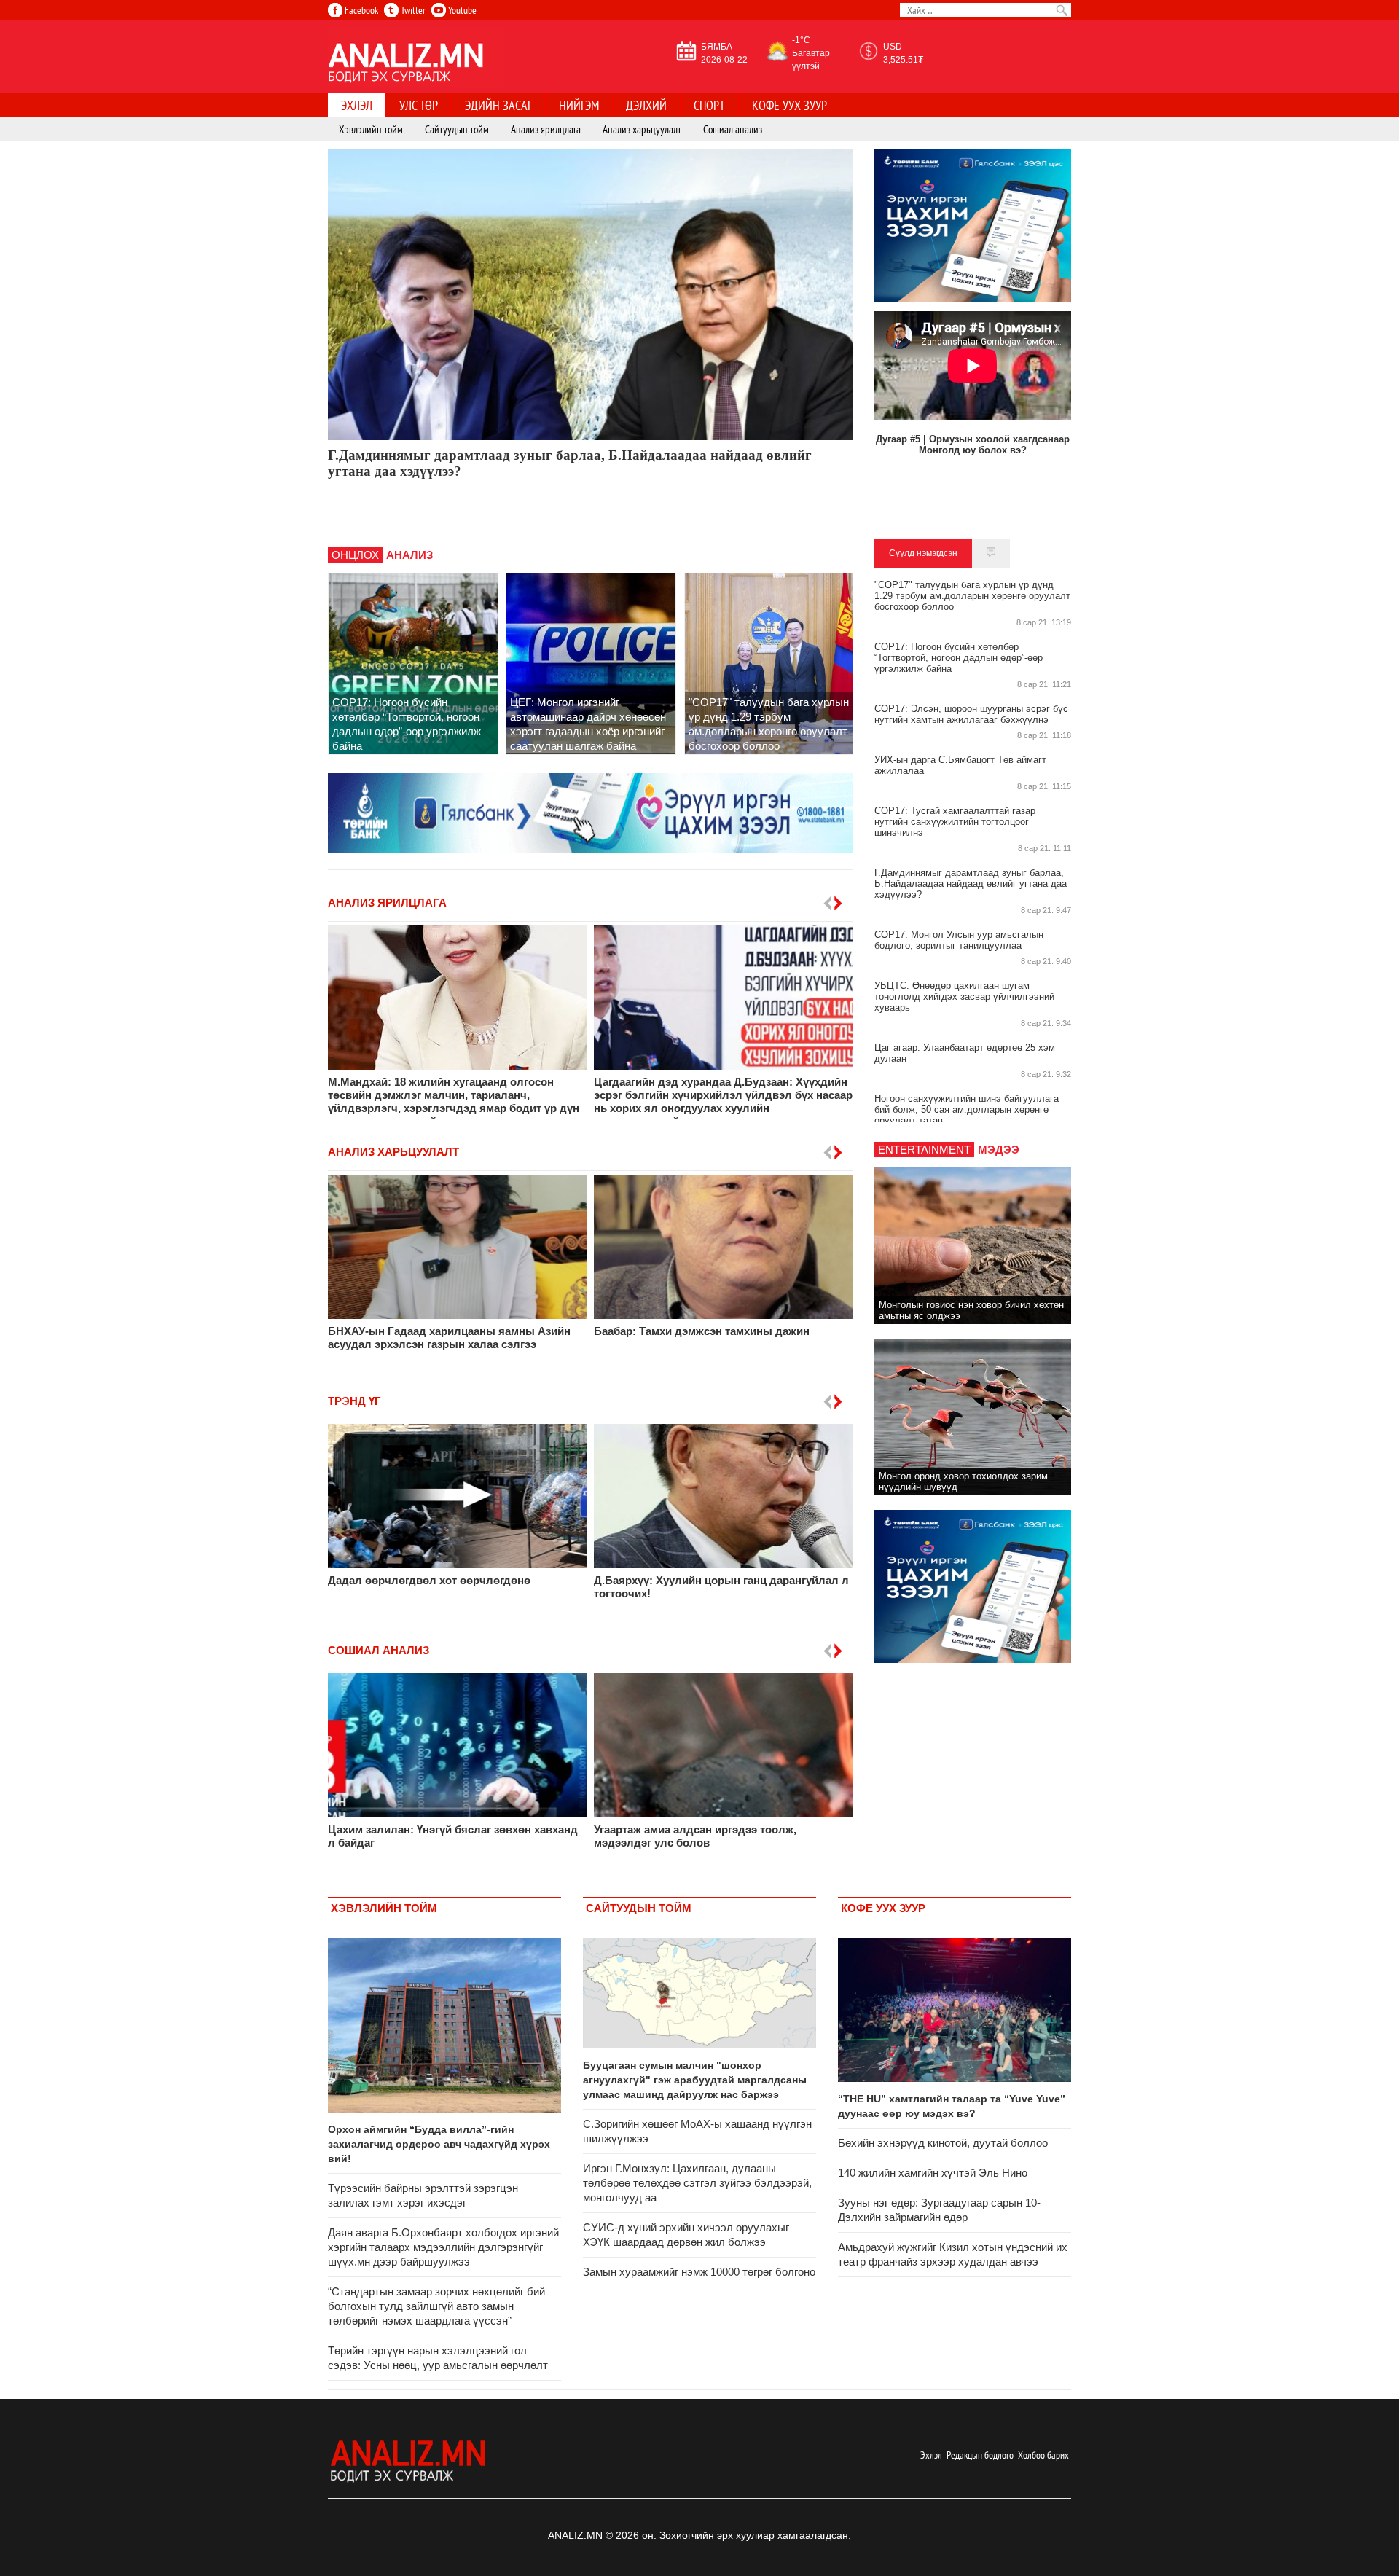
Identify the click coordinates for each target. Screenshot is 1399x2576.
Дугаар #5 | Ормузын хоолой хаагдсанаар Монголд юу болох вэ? (973, 445)
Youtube (461, 10)
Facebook (360, 10)
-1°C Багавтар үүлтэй (811, 53)
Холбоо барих (1043, 2455)
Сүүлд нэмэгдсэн (923, 553)
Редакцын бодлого (980, 2455)
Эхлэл (931, 2455)
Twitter (412, 10)
